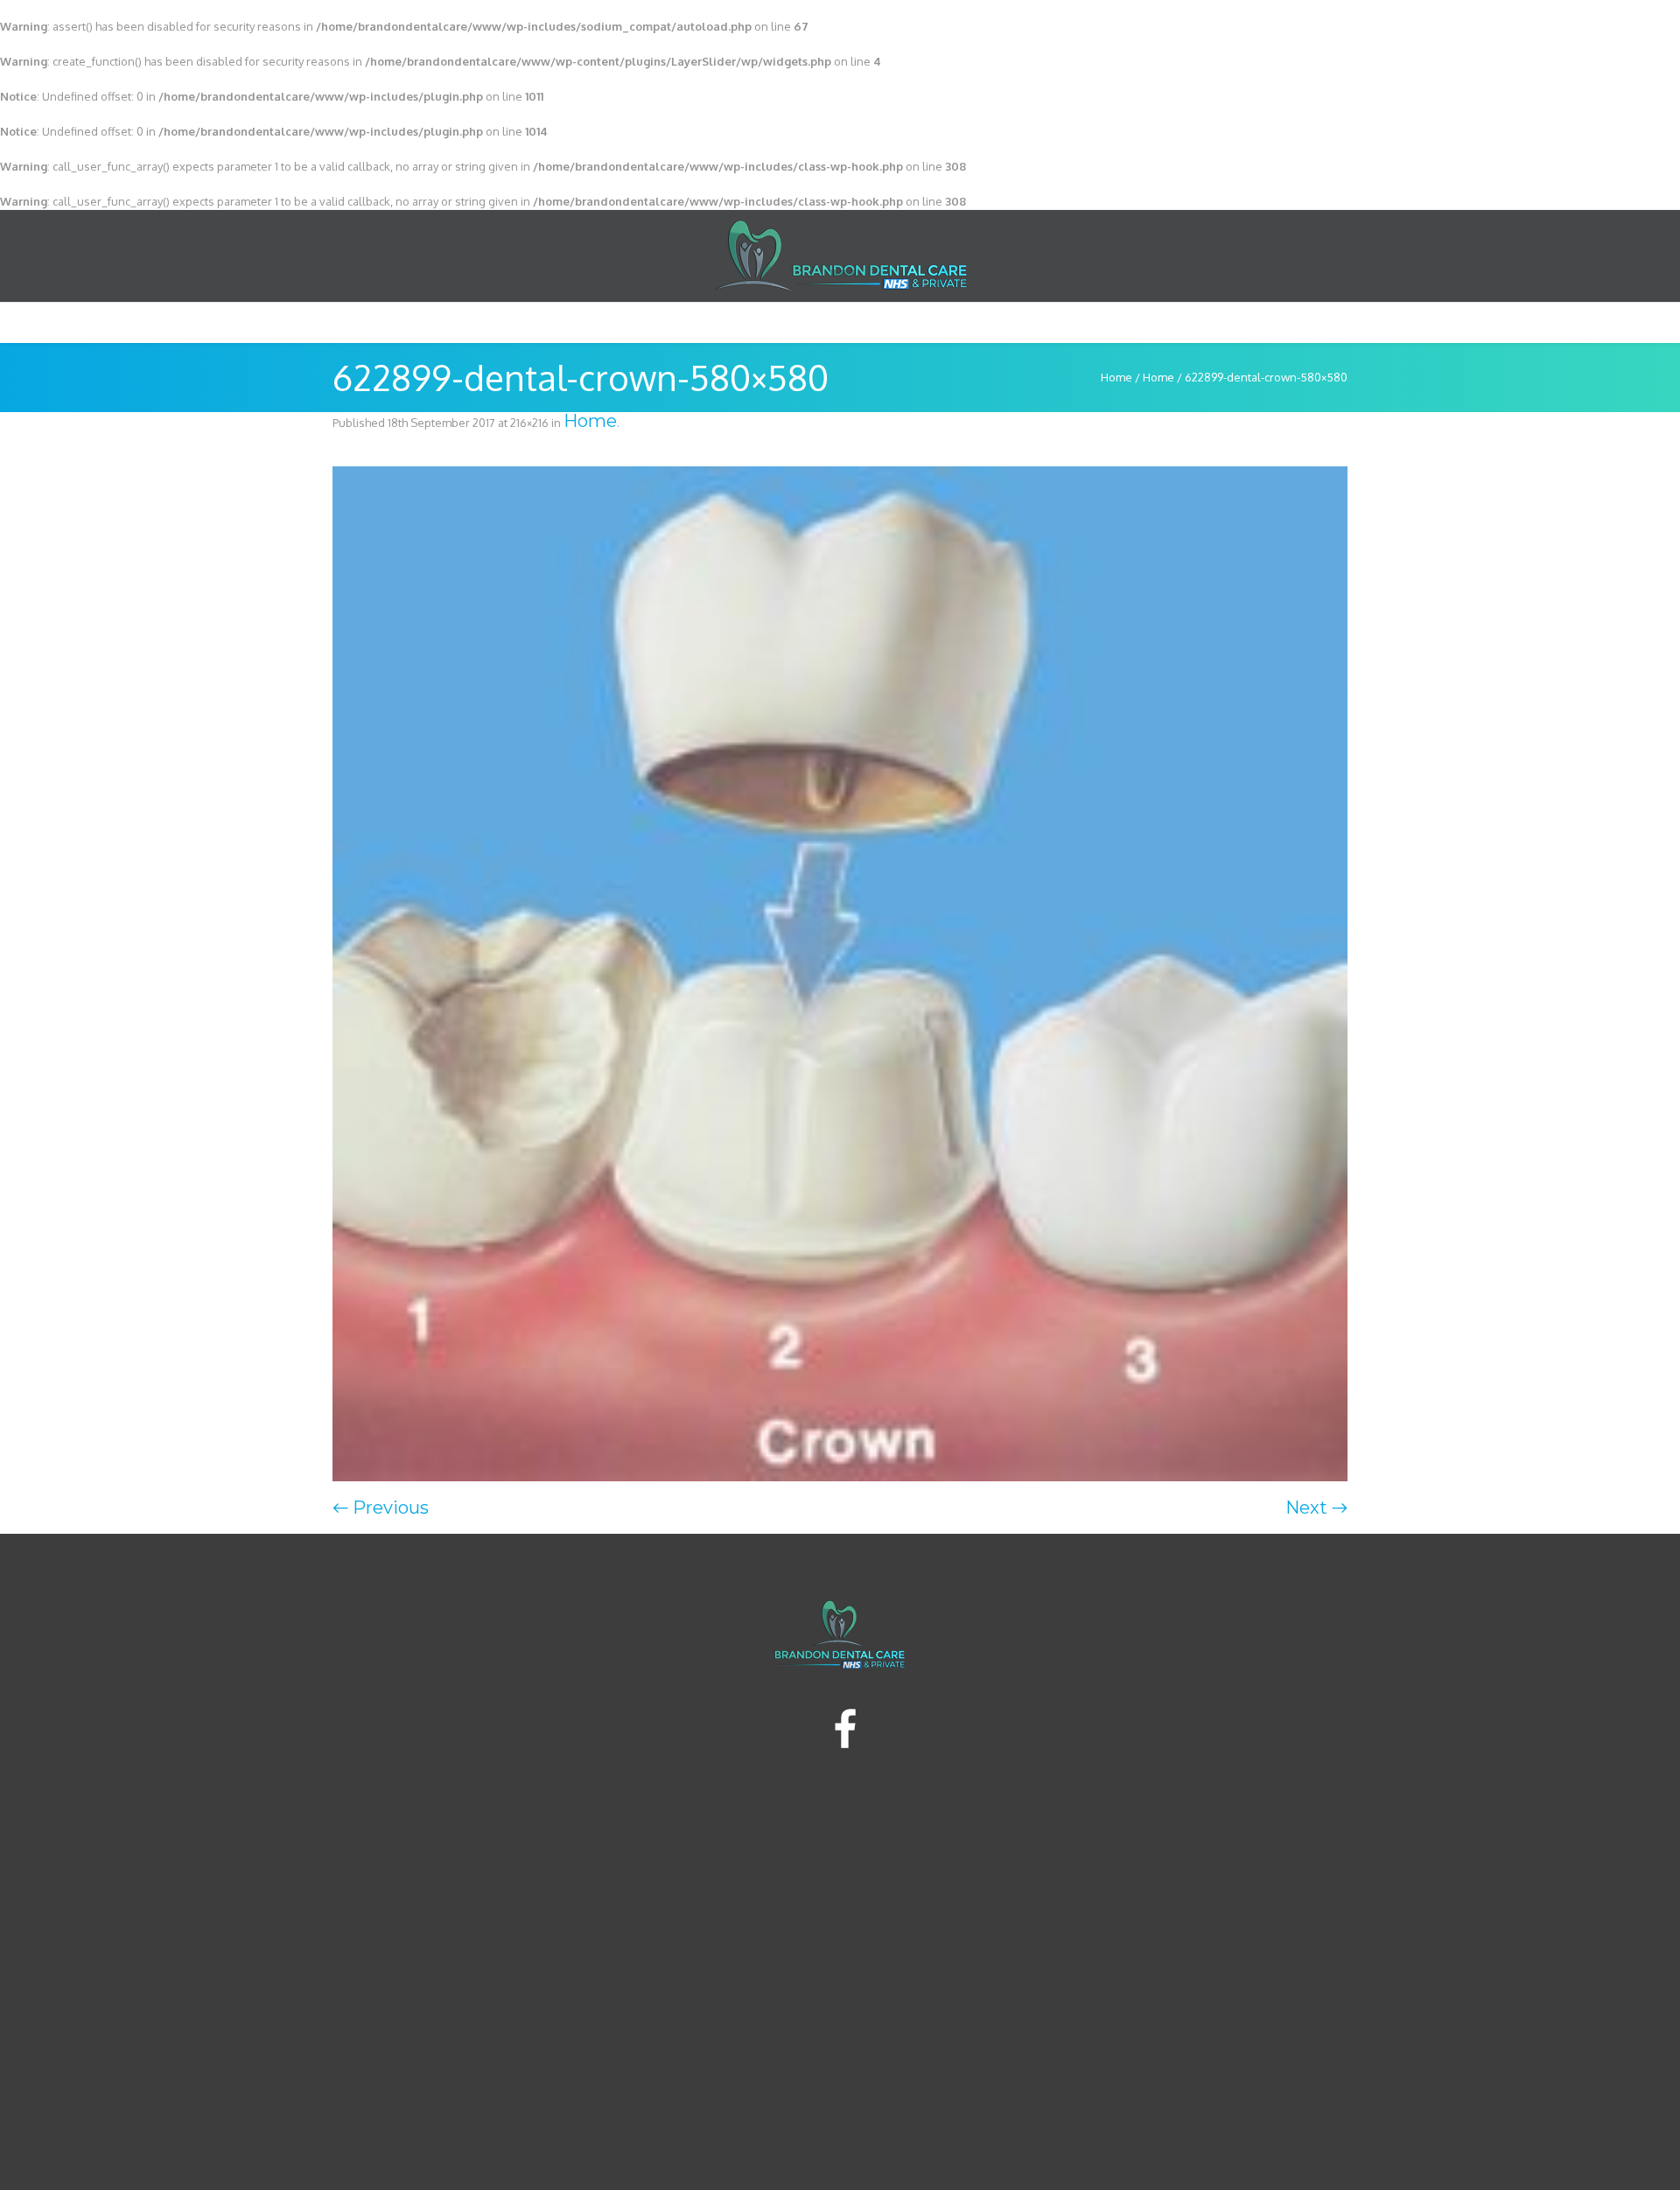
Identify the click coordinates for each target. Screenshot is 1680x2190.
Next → (1316, 1508)
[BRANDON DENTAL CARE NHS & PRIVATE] (840, 1634)
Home (1116, 377)
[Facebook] (844, 1730)
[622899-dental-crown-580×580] (840, 974)
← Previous (381, 1508)
